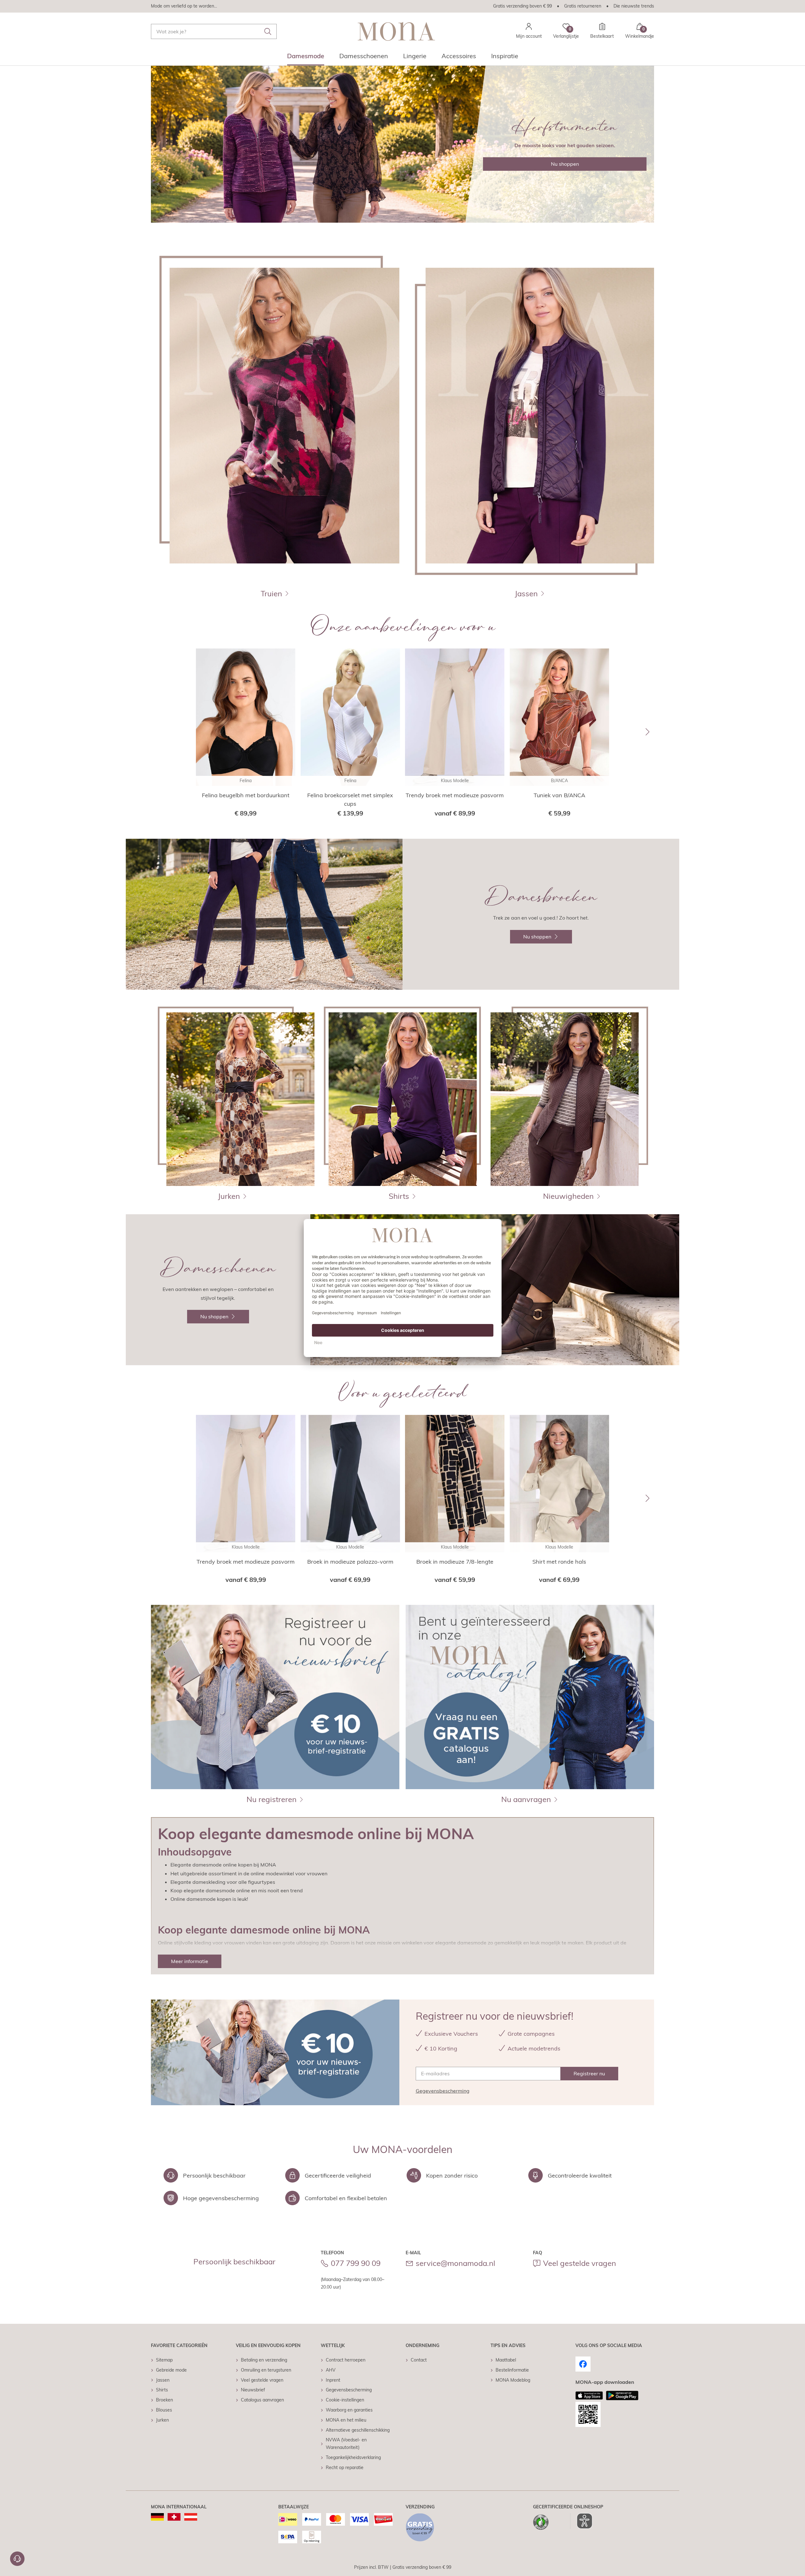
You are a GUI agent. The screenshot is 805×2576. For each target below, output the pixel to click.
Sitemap (164, 2360)
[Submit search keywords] (268, 31)
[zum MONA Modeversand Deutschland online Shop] (157, 2517)
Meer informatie (190, 1961)
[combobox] (214, 31)
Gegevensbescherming (443, 2091)
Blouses (164, 2410)
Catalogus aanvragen (262, 2400)
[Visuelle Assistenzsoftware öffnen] (581, 2521)
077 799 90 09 (356, 2263)
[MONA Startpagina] (396, 31)
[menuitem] (306, 58)
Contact (419, 2360)
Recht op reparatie (345, 2468)
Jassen (163, 2380)
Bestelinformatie (512, 2370)
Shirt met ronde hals (559, 1562)
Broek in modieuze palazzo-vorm (350, 1562)
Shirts (162, 2390)
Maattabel (506, 2360)
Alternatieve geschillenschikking (358, 2430)
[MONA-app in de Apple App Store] (589, 2395)
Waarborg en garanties (349, 2410)
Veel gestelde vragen (580, 2263)
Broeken (164, 2400)
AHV (331, 2370)
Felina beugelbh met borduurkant (246, 795)
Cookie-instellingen (345, 2400)
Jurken (162, 2420)
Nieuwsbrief (253, 2390)
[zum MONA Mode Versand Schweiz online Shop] (174, 2517)
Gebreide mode (171, 2370)
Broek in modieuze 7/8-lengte (455, 1562)
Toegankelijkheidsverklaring (353, 2457)
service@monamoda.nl (455, 2263)
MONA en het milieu (346, 2420)
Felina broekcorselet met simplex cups (350, 799)
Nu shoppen (565, 164)
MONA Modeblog (513, 2380)
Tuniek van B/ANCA (559, 795)
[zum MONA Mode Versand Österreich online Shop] (191, 2517)
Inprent (333, 2380)
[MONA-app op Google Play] (622, 2395)
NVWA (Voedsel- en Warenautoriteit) (346, 2444)
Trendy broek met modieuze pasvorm (455, 795)
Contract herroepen (346, 2360)
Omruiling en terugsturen (266, 2370)
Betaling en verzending (264, 2360)
